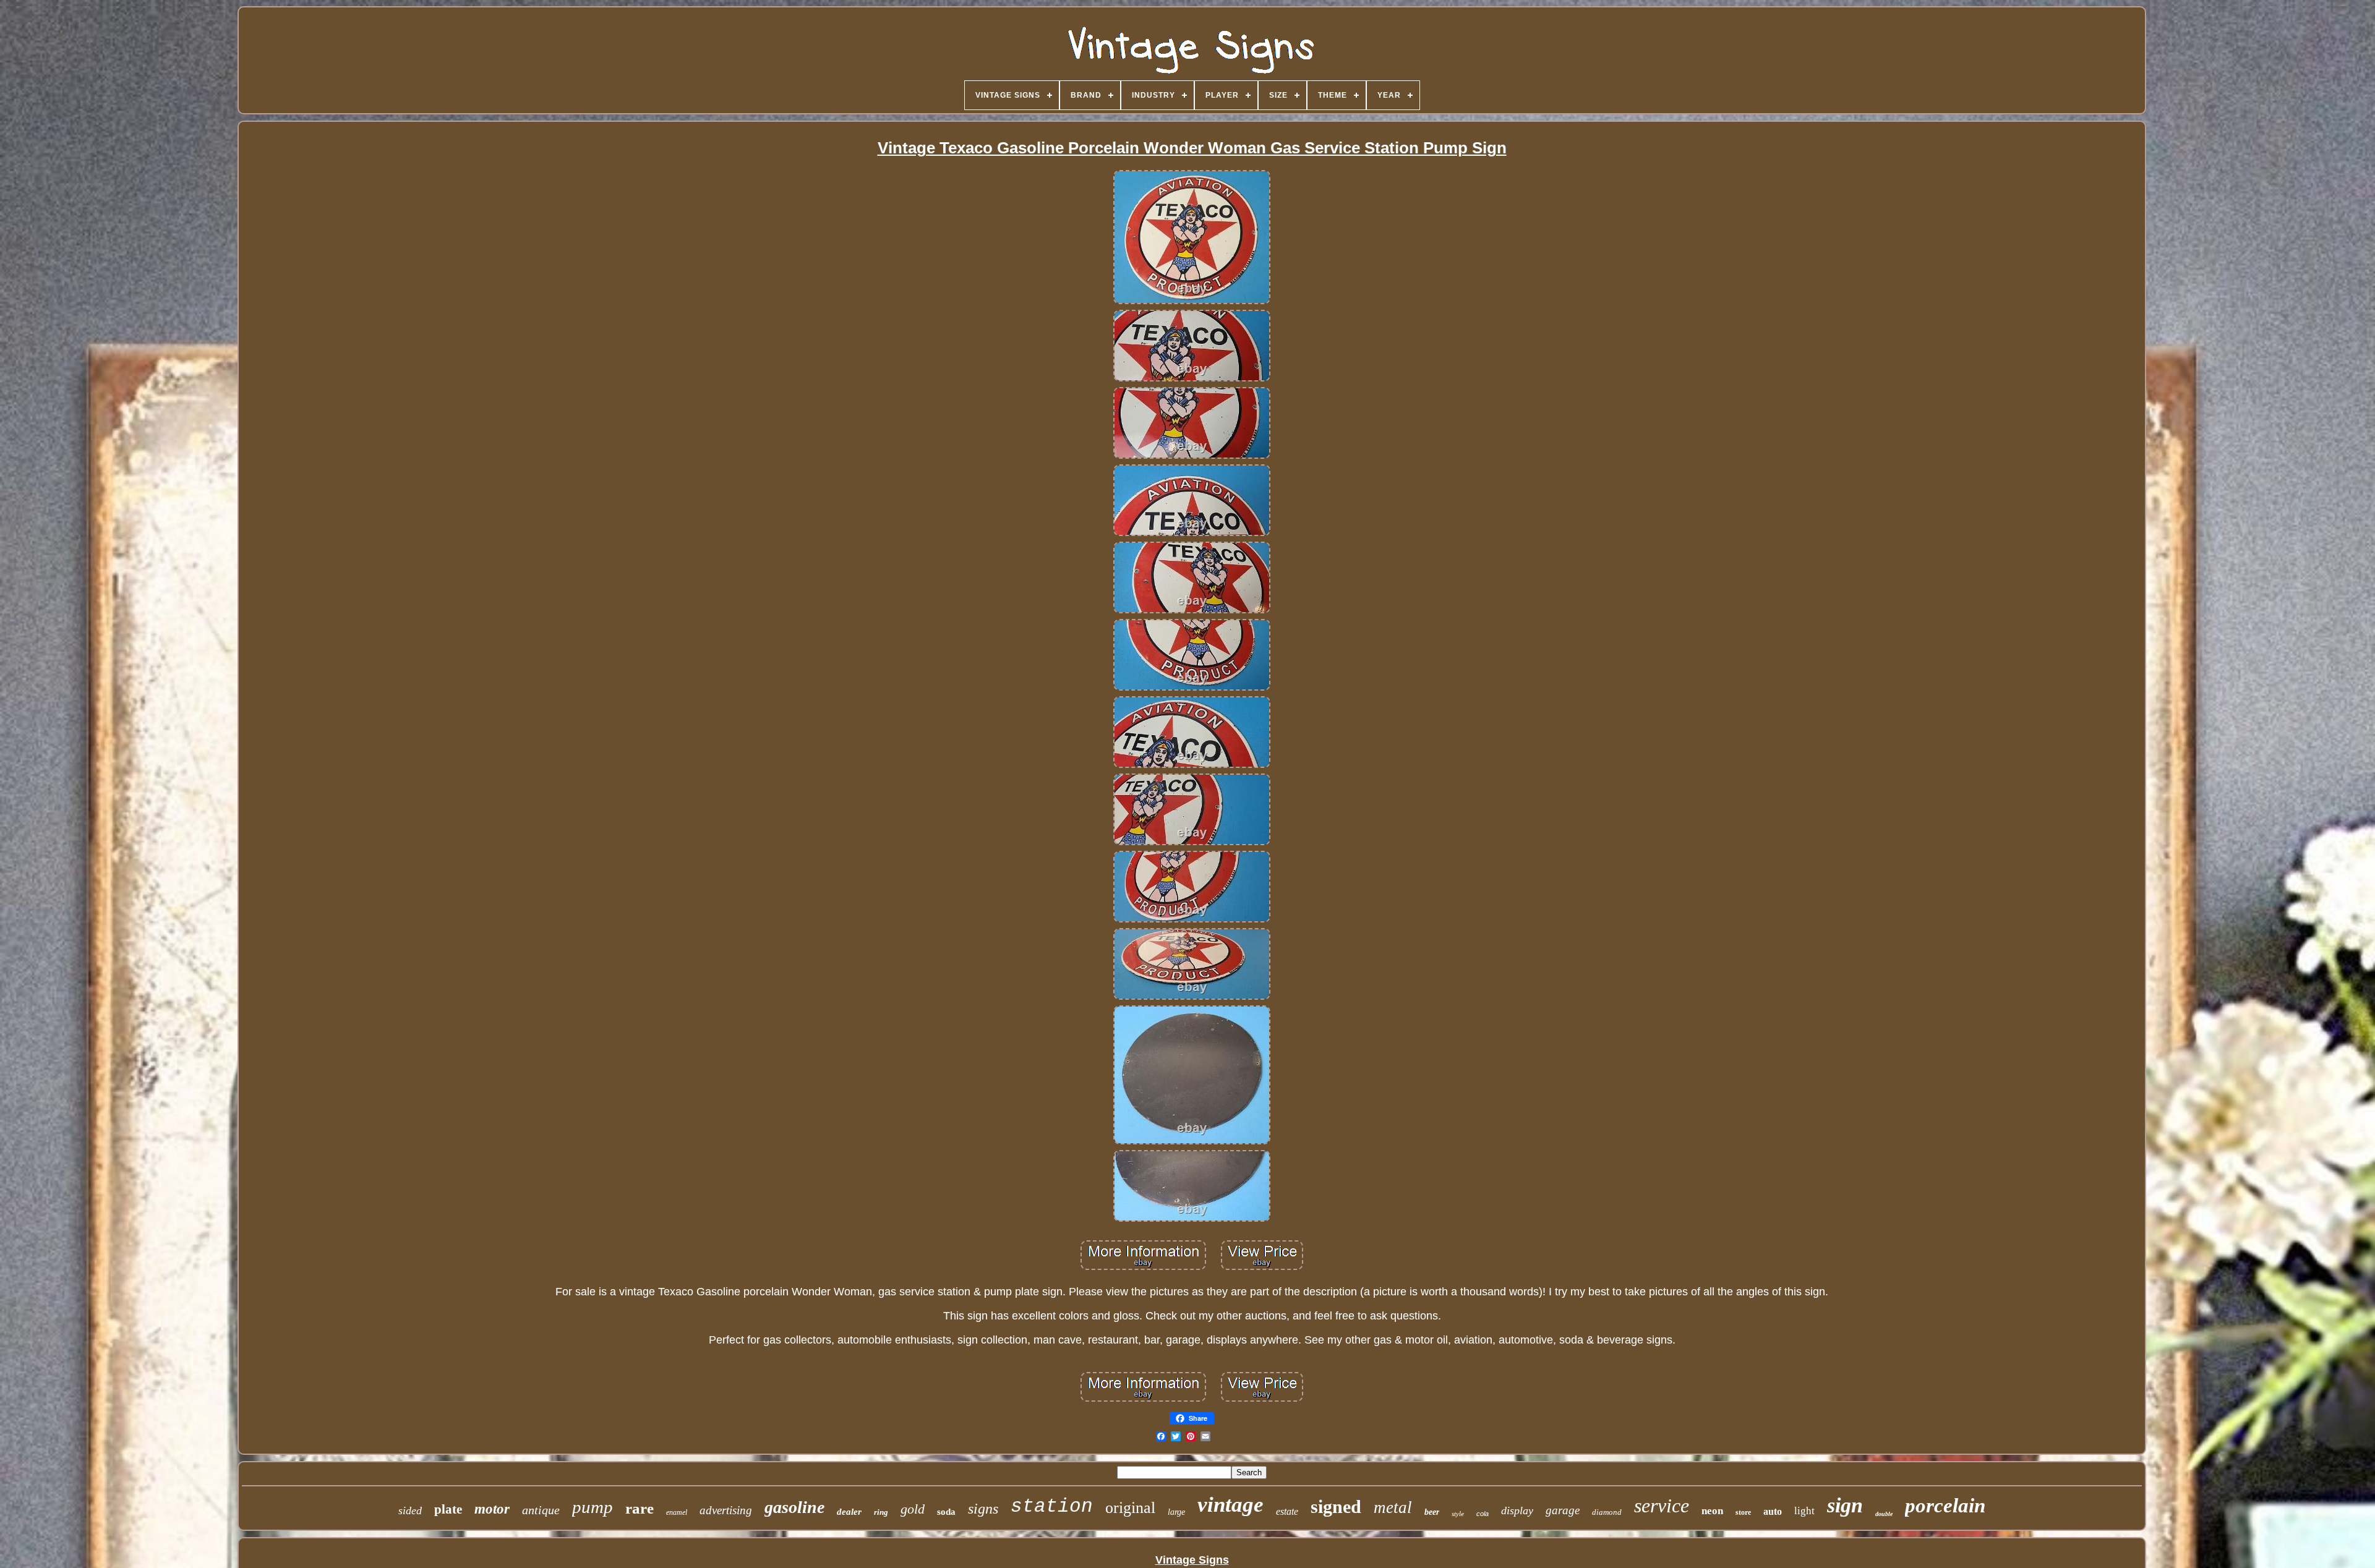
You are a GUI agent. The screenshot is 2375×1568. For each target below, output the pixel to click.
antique (541, 1510)
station (1052, 1506)
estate (1287, 1511)
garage (1563, 1510)
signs (983, 1509)
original (1130, 1508)
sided (410, 1510)
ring (881, 1512)
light (1804, 1511)
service (1662, 1506)
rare (640, 1508)
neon (1712, 1511)
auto (1773, 1511)
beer (1432, 1512)
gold (913, 1509)
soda (946, 1512)
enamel (677, 1512)
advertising (726, 1510)
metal (1393, 1507)
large (1176, 1512)
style (1458, 1514)
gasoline (794, 1507)
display (1517, 1510)
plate (448, 1509)
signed (1336, 1506)
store (1743, 1512)
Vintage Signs (1192, 1560)
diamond (1607, 1512)
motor (492, 1509)
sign (1845, 1505)
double (1884, 1514)
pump (593, 1507)
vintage (1230, 1505)
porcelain (1945, 1506)
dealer (849, 1512)
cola (1483, 1514)
